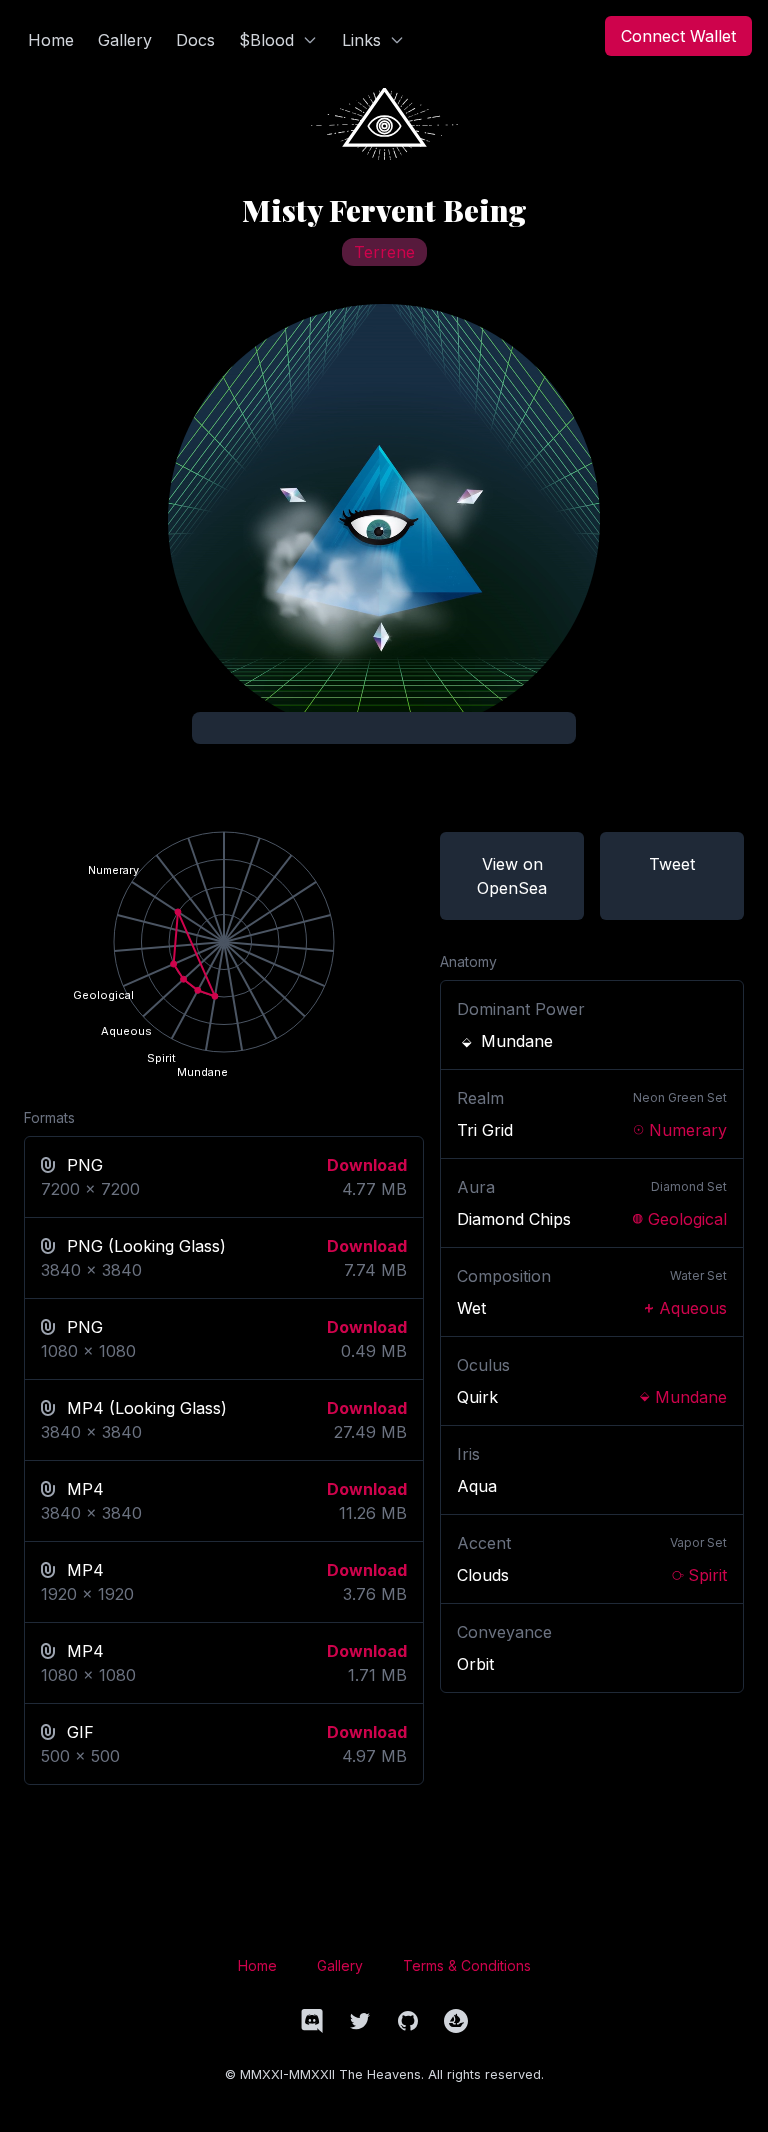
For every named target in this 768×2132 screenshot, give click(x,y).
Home (257, 1965)
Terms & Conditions (467, 1965)
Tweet (672, 864)
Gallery (340, 1965)
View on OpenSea (512, 876)
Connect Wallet (678, 36)
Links (361, 40)
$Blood (266, 40)
